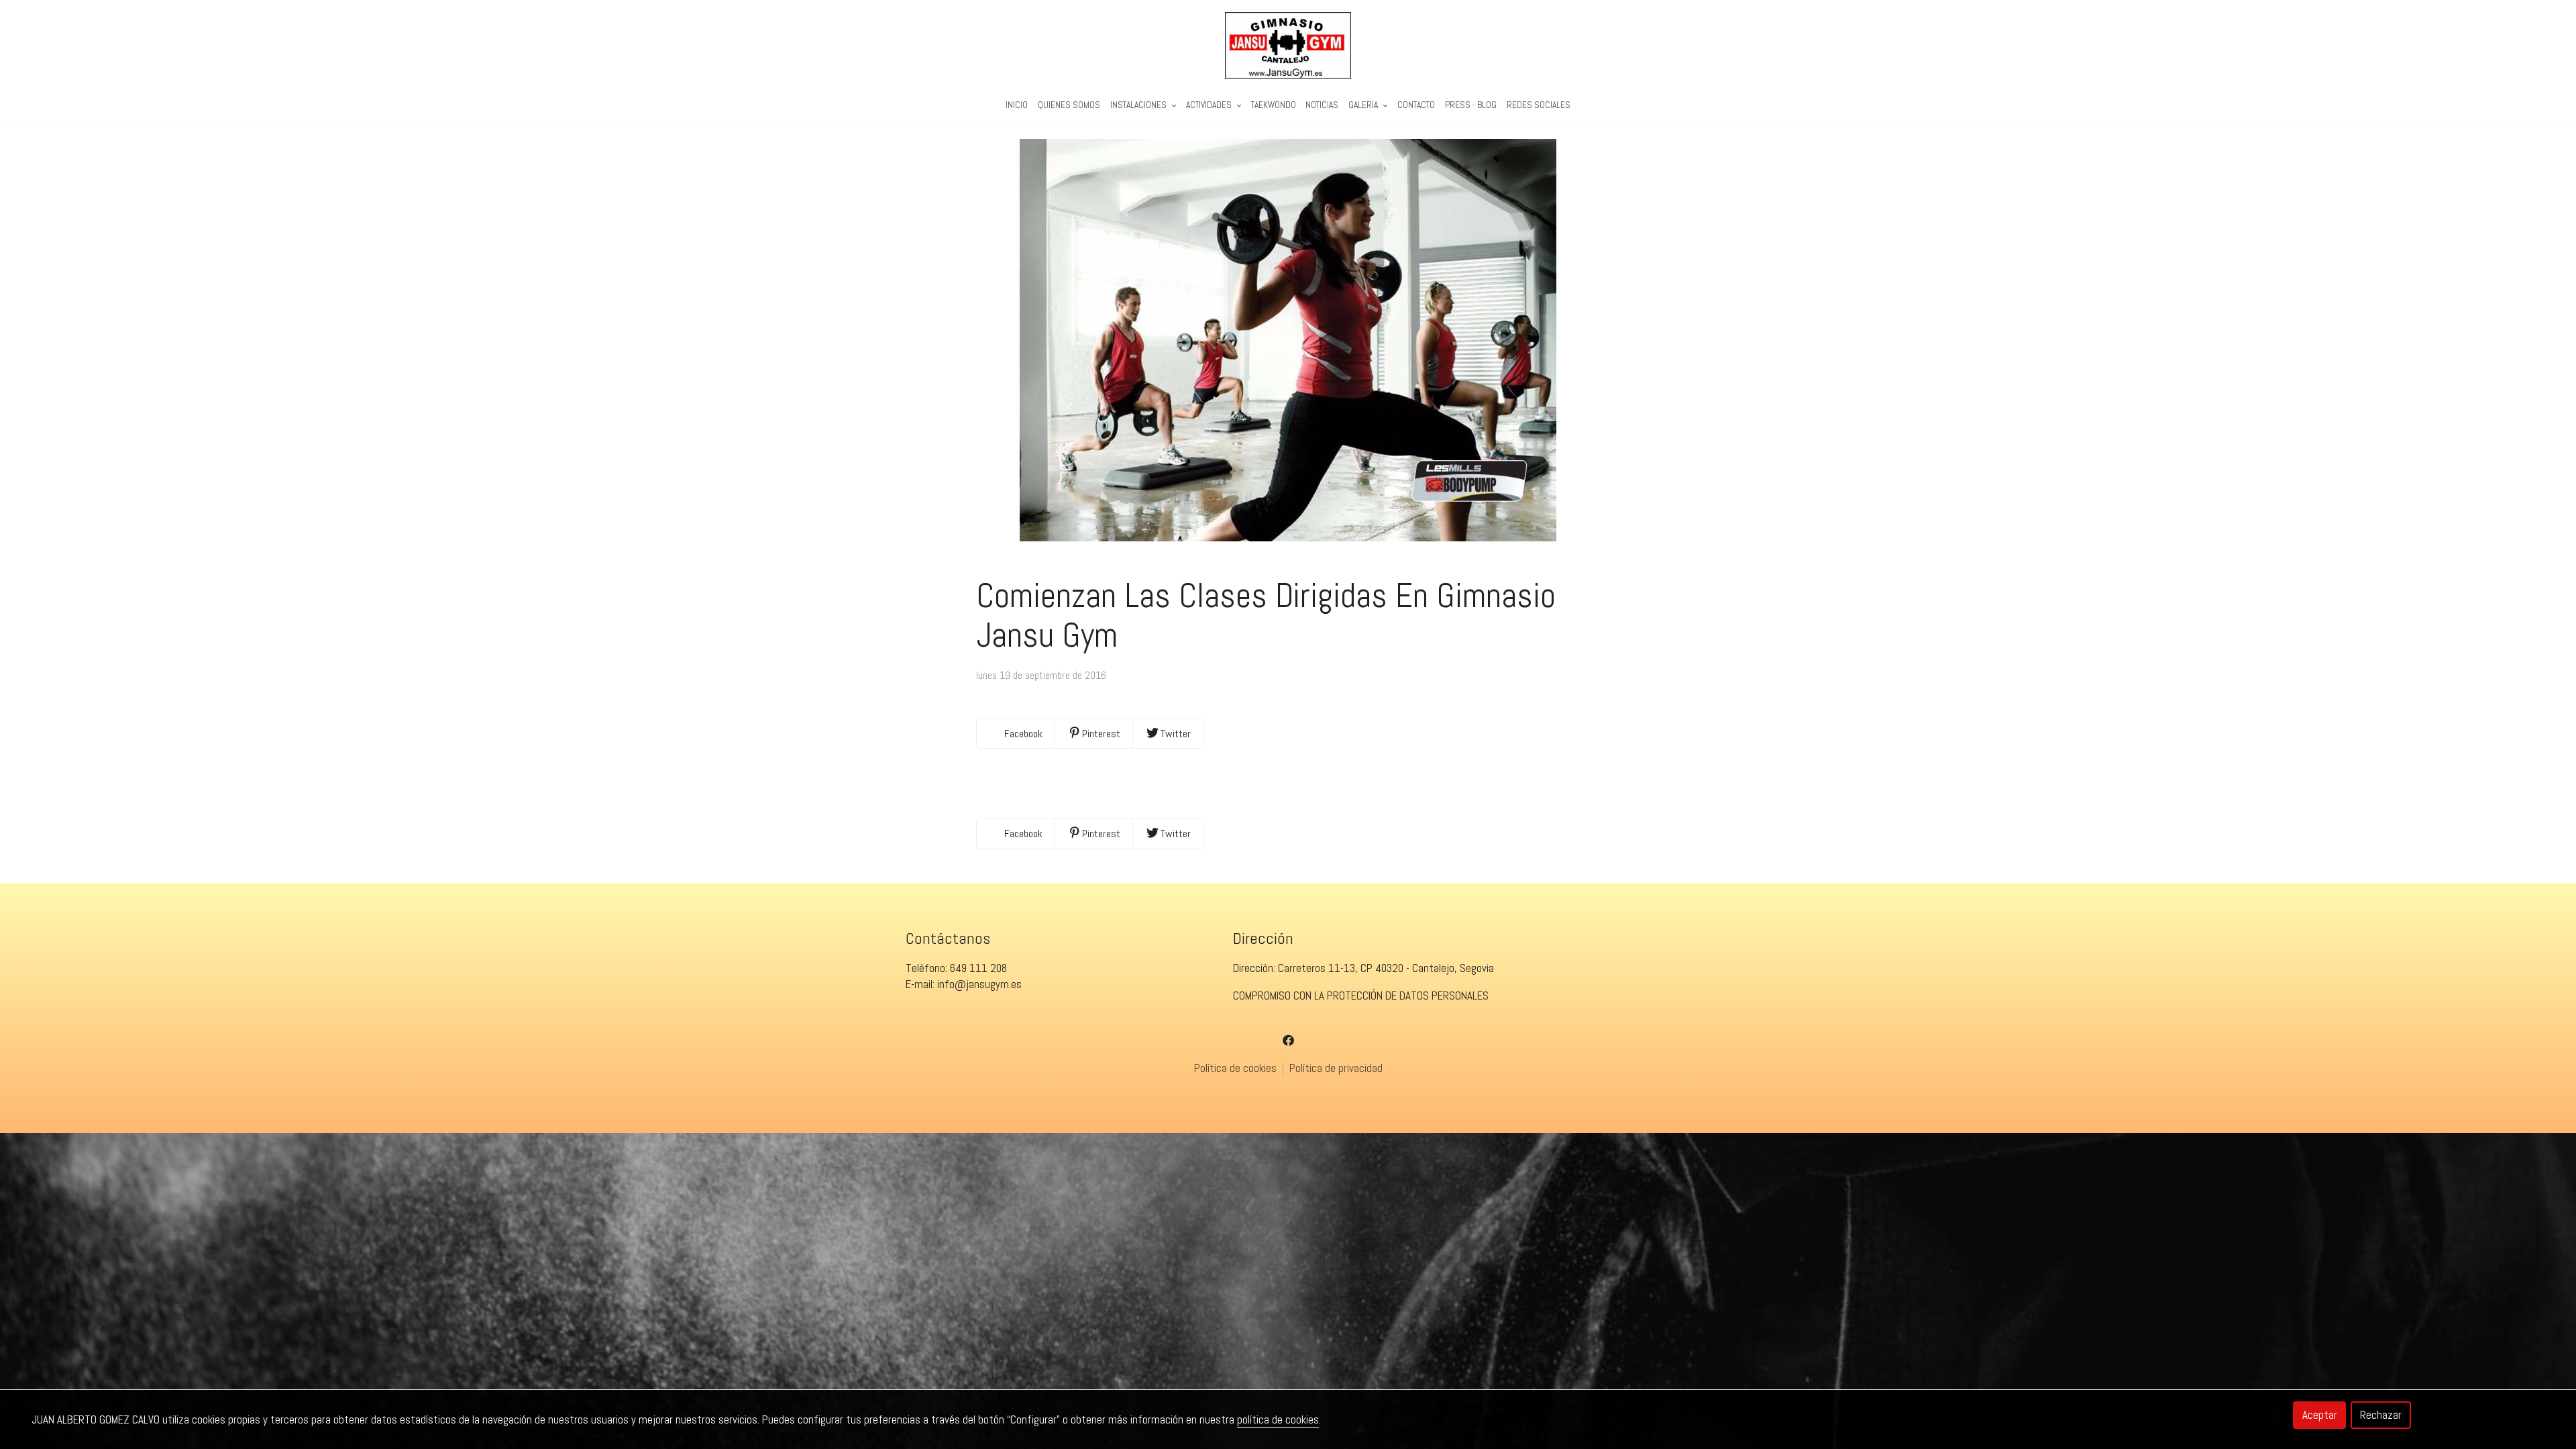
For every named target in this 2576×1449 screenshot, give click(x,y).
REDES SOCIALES (1539, 105)
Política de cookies (1237, 1068)
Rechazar (2381, 1415)
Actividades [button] (1210, 105)
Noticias (1322, 105)
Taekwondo (1274, 105)
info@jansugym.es (979, 984)
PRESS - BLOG (1471, 105)
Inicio (1017, 105)
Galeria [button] (1364, 105)
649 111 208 (978, 968)
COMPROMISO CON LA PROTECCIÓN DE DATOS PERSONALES (1361, 996)
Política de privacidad (1336, 1068)
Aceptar (2320, 1415)
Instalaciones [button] (1139, 105)
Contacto (1416, 105)
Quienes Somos (1069, 105)
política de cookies (1278, 1419)
